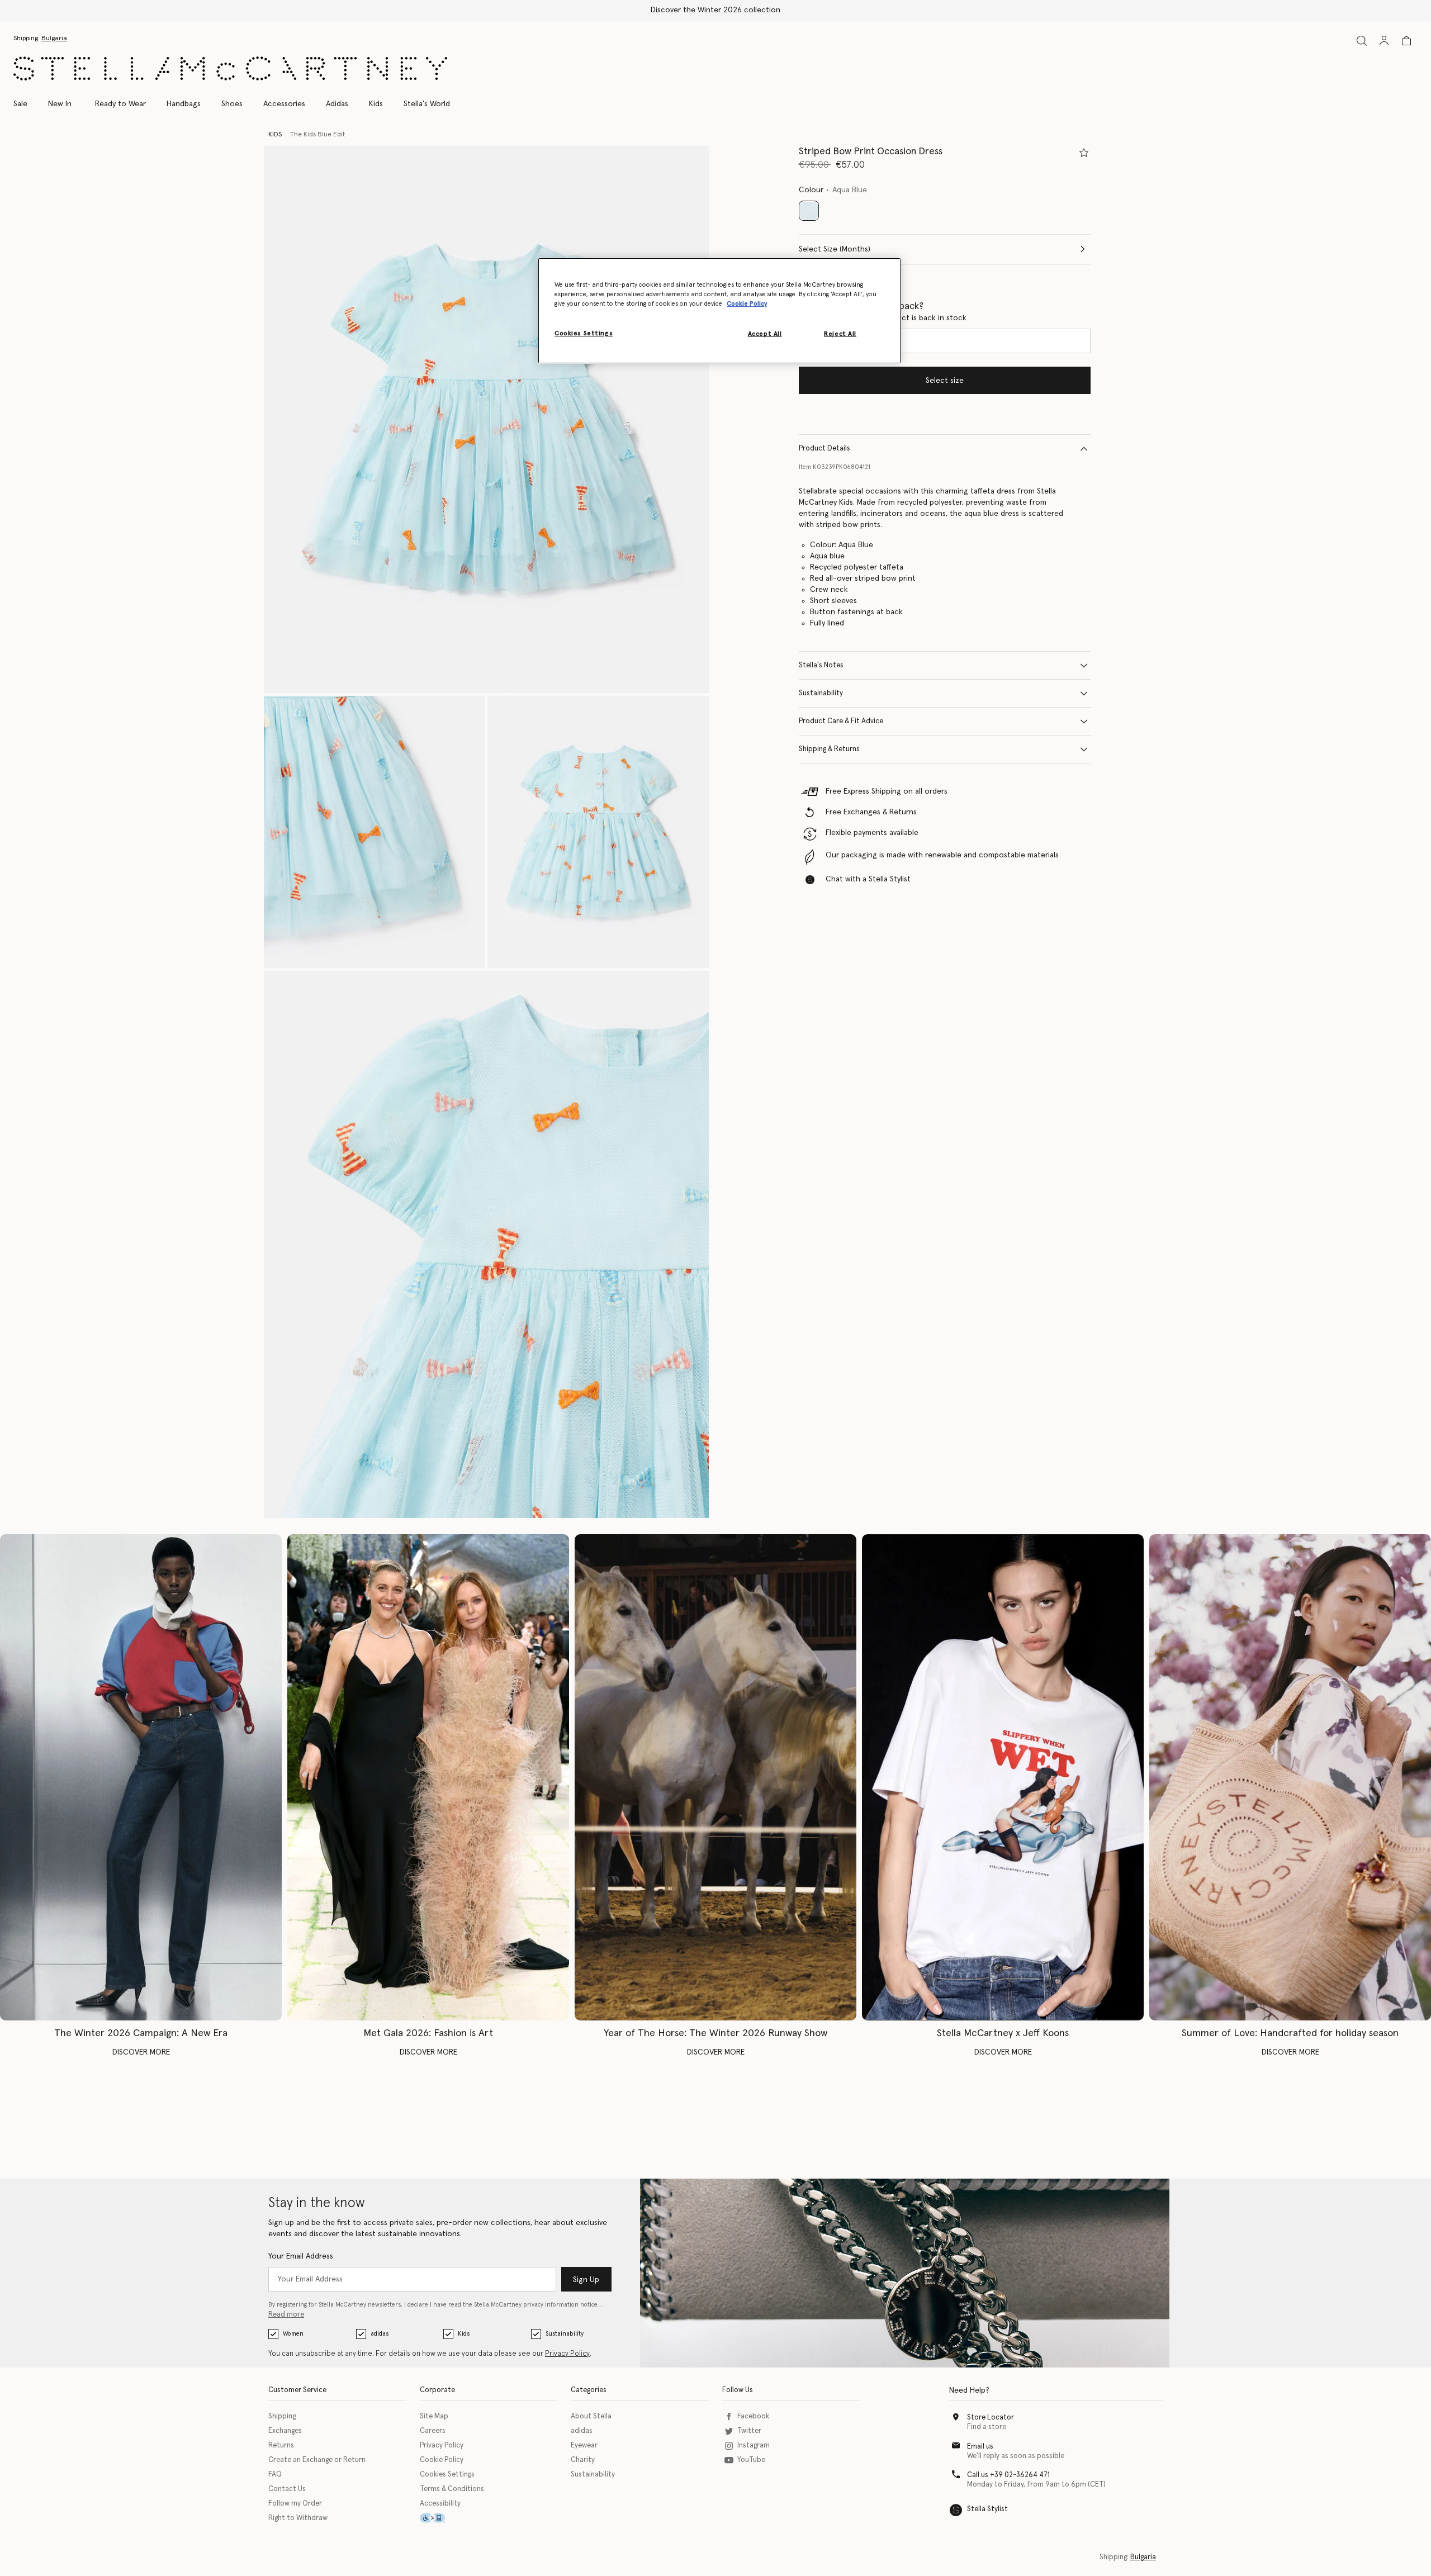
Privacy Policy (567, 2354)
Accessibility (440, 2504)
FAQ (275, 2475)
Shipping (282, 2416)
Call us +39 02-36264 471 (1008, 2475)
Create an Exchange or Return (317, 2460)
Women (293, 2334)
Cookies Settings (447, 2475)
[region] (719, 311)
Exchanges (285, 2431)
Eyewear (584, 2445)
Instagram (754, 2445)
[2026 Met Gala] (428, 1778)
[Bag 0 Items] (1406, 41)
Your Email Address (301, 2256)
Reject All (840, 334)
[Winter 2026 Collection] (141, 1778)
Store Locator (991, 2418)
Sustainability (821, 693)
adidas (380, 2334)
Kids (464, 2334)
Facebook (753, 2416)
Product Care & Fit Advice (841, 721)
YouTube (751, 2460)
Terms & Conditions (452, 2489)
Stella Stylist (987, 2509)
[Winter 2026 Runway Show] (715, 1778)
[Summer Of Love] (1290, 1778)
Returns (281, 2445)
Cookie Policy (442, 2460)
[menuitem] (60, 104)
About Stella (591, 2416)
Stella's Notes (821, 665)
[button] (486, 419)
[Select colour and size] (1084, 153)
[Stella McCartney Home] (230, 68)
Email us (980, 2447)
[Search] (1362, 41)
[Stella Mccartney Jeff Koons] (1003, 1778)
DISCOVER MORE (141, 2052)
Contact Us (287, 2489)
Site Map (434, 2416)
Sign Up (586, 2280)
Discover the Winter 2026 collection (715, 10)
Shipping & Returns (829, 749)
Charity (583, 2460)
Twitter (749, 2431)
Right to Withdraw (298, 2518)
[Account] (1384, 40)
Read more (286, 2315)
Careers (433, 2431)
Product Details (825, 449)
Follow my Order (295, 2504)
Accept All (765, 334)
